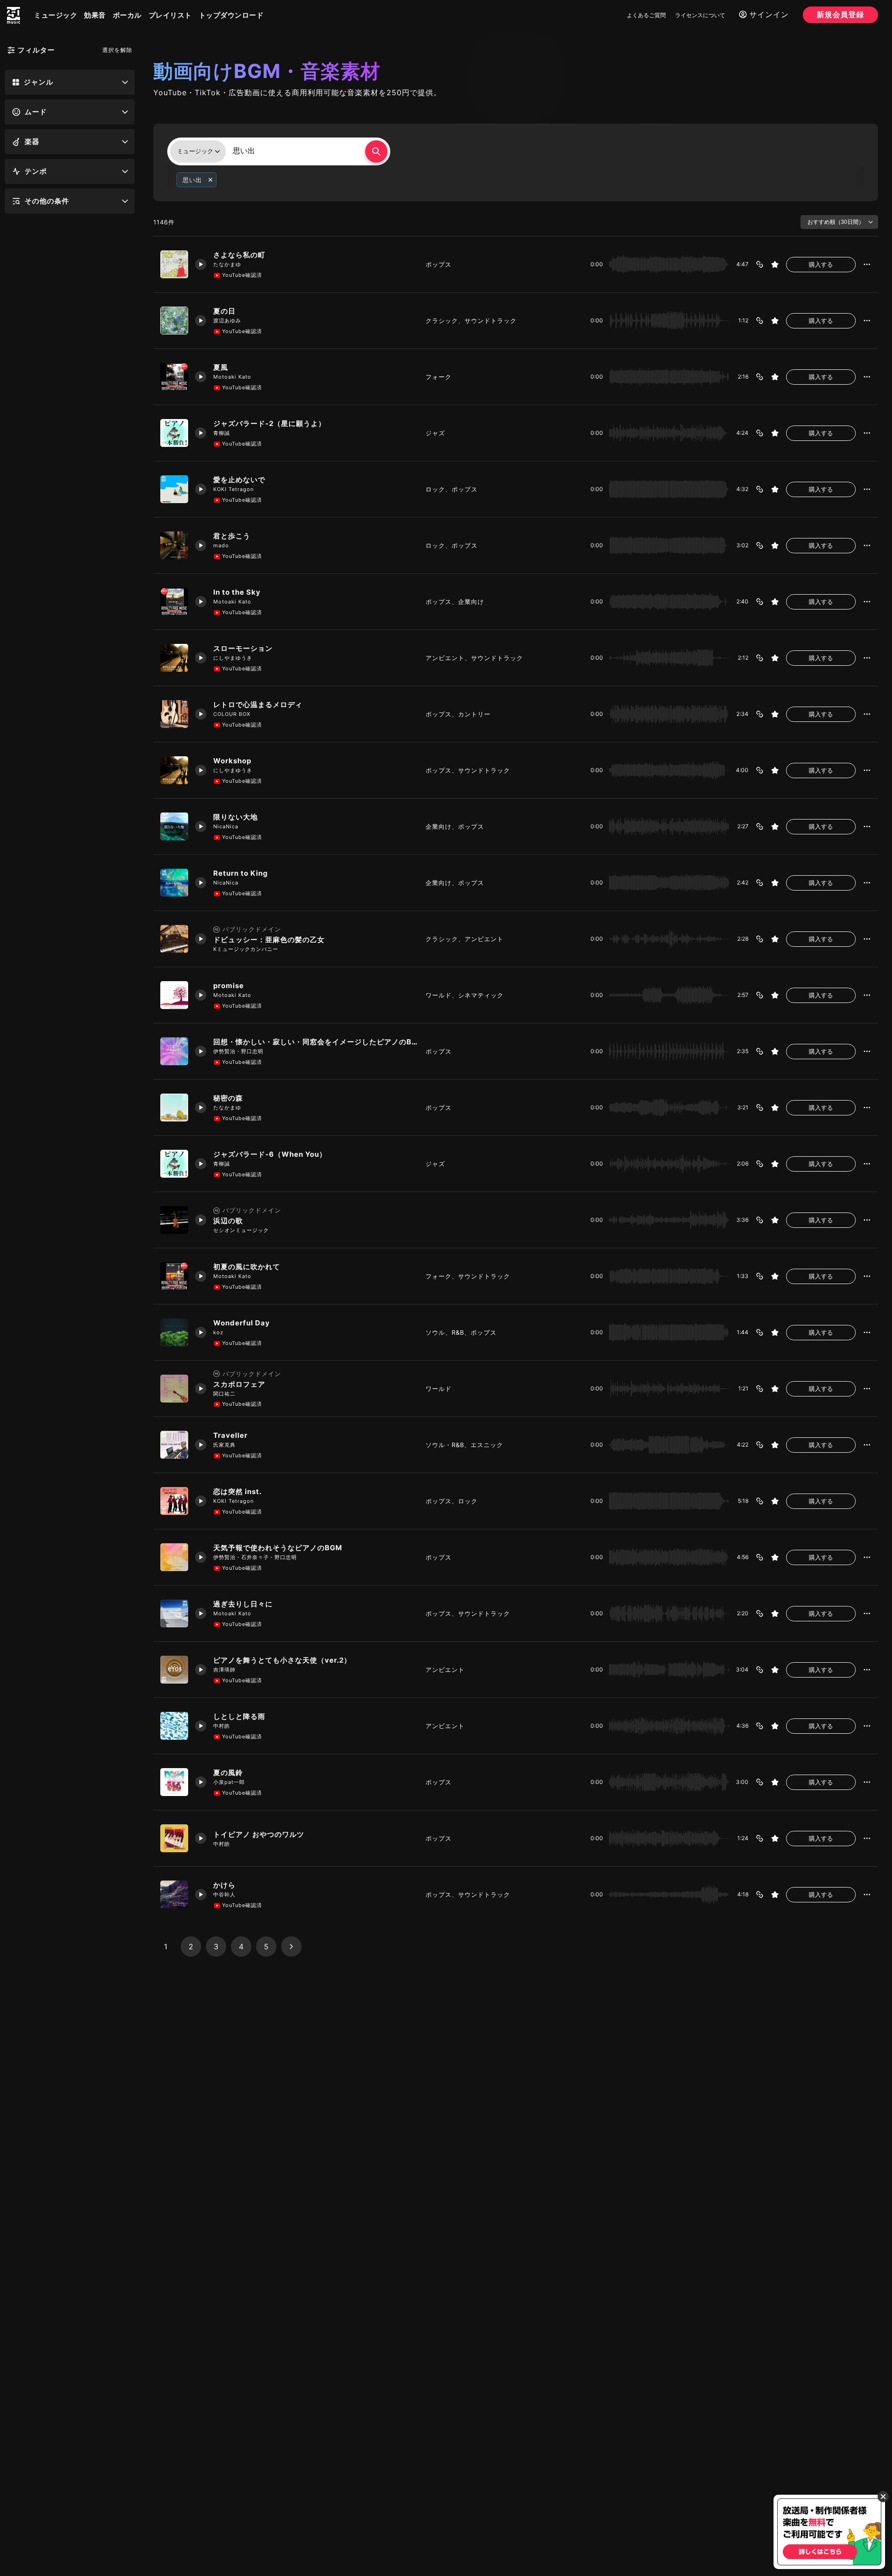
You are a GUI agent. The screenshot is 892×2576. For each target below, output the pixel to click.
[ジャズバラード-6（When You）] (174, 1164)
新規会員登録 (840, 14)
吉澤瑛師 (224, 1670)
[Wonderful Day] (174, 1332)
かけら (224, 1885)
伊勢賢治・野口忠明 (238, 1051)
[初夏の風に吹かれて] (174, 1276)
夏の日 (224, 311)
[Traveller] (174, 1445)
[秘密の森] (174, 1108)
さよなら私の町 (239, 255)
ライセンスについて (700, 15)
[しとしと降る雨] (174, 1726)
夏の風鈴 (228, 1773)
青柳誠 (222, 433)
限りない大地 (236, 817)
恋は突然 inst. (237, 1491)
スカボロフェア (239, 1384)
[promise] (174, 995)
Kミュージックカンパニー (246, 949)
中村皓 (222, 1726)
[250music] (13, 15)
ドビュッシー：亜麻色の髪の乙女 (269, 940)
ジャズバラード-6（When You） (270, 1154)
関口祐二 (224, 1394)
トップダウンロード (231, 15)
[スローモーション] (174, 658)
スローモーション (243, 648)
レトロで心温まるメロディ (258, 705)
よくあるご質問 (646, 15)
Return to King (241, 873)
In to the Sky (237, 592)
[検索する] (376, 151)
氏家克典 (224, 1445)
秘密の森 (228, 1098)
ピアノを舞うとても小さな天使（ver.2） (282, 1660)
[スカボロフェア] (174, 1389)
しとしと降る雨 (239, 1716)
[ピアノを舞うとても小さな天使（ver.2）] (174, 1670)
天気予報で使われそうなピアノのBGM (278, 1548)
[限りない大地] (174, 826)
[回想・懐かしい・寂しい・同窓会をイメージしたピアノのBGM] (174, 1051)
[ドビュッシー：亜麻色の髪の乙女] (174, 939)
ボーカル (127, 15)
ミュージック (56, 15)
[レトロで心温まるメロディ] (174, 714)
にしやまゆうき (233, 658)
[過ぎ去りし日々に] (174, 1613)
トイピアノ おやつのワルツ (259, 1834)
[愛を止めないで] (174, 489)
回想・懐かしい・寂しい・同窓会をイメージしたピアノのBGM (316, 1042)
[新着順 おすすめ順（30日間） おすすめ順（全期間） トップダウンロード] (839, 222)
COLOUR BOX (232, 714)
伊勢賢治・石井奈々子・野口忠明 (255, 1557)
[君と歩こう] (174, 545)
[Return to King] (174, 883)
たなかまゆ (227, 264)
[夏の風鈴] (174, 1782)
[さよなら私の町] (174, 264)
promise (229, 986)
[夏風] (174, 377)
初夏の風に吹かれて (247, 1267)
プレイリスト (170, 15)
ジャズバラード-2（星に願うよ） (269, 423)
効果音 (95, 15)
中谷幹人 (224, 1894)
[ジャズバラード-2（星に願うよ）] (174, 433)
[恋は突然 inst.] (174, 1501)
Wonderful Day (242, 1323)
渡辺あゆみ (227, 321)
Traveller (230, 1435)
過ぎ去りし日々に (243, 1604)
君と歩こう (232, 536)
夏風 (221, 367)
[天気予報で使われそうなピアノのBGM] (174, 1557)
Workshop (232, 761)
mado (221, 545)
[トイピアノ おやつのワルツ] (174, 1838)
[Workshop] (174, 770)
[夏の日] (174, 321)
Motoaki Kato (232, 377)
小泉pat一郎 (229, 1782)
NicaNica (226, 826)
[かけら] (174, 1894)
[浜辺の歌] (174, 1220)
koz (218, 1332)
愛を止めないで (239, 480)
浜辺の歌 (228, 1221)
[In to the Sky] (174, 602)
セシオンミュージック (241, 1230)
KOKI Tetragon (233, 489)
